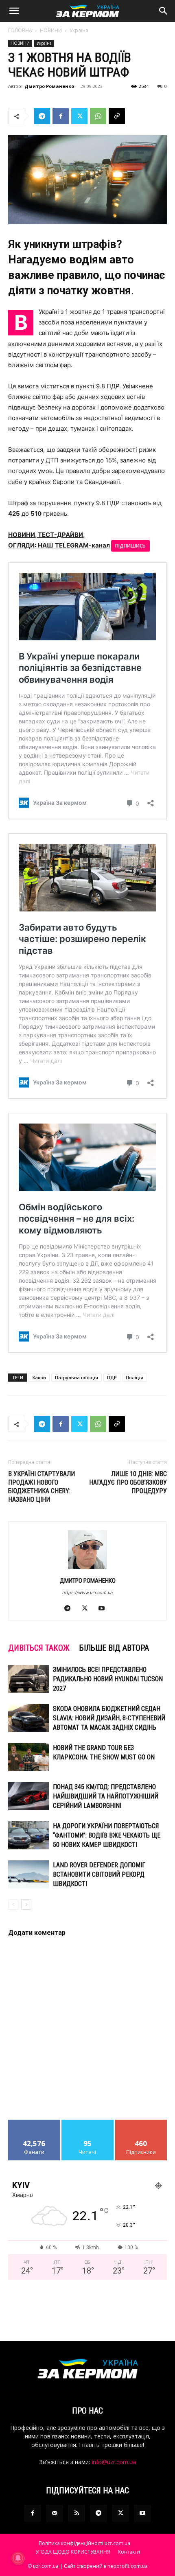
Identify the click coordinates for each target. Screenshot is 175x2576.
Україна (79, 30)
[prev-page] (13, 1905)
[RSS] (77, 2513)
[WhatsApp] (98, 116)
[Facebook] (61, 116)
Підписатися (141, 2123)
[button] (14, 11)
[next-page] (26, 1905)
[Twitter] (79, 116)
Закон (39, 1377)
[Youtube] (105, 1609)
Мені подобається (34, 2123)
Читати (88, 2123)
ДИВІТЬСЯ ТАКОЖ (39, 1648)
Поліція (135, 1377)
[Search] (164, 11)
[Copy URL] (117, 116)
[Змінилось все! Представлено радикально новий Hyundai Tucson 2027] (28, 1679)
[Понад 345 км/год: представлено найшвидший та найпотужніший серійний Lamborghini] (28, 1796)
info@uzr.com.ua (114, 2462)
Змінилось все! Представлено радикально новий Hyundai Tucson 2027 (108, 1679)
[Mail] (55, 2513)
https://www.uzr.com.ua (87, 1592)
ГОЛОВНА (20, 30)
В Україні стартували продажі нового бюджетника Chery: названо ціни (42, 1487)
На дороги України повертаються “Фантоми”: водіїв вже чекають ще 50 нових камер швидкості (107, 1835)
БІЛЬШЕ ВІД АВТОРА (114, 1648)
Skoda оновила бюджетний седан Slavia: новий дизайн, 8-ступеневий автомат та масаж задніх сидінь (109, 1718)
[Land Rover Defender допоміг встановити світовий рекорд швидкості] (28, 1874)
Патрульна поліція (77, 1377)
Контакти (129, 2552)
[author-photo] (87, 1569)
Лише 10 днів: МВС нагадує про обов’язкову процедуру (128, 1482)
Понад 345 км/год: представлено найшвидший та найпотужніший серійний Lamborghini (106, 1796)
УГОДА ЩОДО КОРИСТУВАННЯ (73, 2552)
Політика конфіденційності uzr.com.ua (84, 2543)
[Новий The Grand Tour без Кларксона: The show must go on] (28, 1757)
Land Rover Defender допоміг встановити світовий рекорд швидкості (99, 1874)
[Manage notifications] (18, 2558)
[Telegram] (42, 116)
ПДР (112, 1377)
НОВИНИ (51, 30)
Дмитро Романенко (49, 86)
